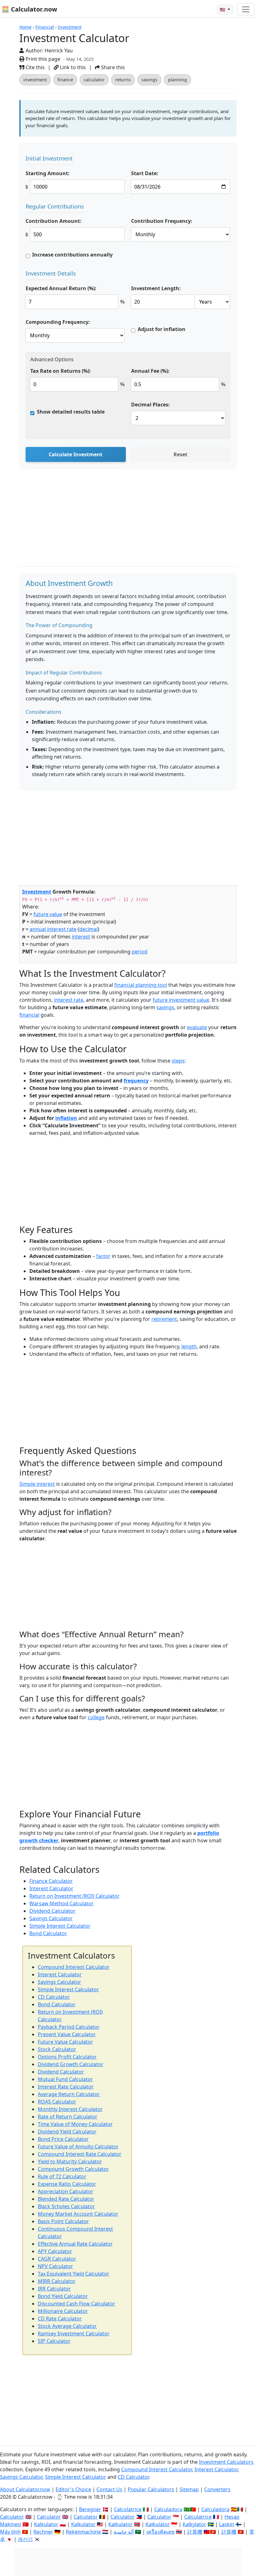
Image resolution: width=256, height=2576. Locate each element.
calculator (94, 80)
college (96, 1717)
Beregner (90, 2509)
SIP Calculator (54, 2341)
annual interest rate (53, 929)
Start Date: (145, 173)
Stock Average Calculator (67, 2326)
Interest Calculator (51, 1888)
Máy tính (10, 2532)
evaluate (197, 1027)
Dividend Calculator (52, 1911)
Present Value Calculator (67, 2034)
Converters (217, 2489)
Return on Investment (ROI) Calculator (74, 1896)
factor (103, 1256)
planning (177, 80)
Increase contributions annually (72, 255)
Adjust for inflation (162, 329)
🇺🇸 (223, 10)
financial (29, 1015)
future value (48, 914)
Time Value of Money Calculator (75, 2124)
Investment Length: (156, 288)
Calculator (12, 2517)
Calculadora (168, 2509)
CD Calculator (54, 1997)
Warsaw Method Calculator (62, 1903)
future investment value (181, 1000)
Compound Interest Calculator (74, 1967)
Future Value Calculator (65, 2042)
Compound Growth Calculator (73, 2169)
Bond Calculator (48, 1933)
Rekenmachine (83, 2532)
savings (149, 80)
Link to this (72, 67)
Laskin (227, 2524)
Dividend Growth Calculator (71, 2064)
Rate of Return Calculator (68, 2117)
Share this (112, 67)
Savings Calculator (51, 1918)
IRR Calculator (54, 2289)
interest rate (69, 1000)
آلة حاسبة (124, 2532)
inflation (66, 1118)
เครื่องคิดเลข (160, 2532)
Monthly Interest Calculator (70, 2109)
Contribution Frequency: (162, 221)
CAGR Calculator (57, 2259)
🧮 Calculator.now (29, 9)
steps (178, 1061)
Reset (180, 454)
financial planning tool (141, 985)
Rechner (43, 2532)
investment (35, 80)
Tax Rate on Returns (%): (61, 371)
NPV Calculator (55, 2266)
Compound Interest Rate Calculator (80, 2154)
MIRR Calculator (57, 2281)
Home (25, 27)
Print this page (42, 59)
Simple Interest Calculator (60, 1926)
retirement (164, 1319)
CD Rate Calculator (60, 2319)
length (189, 1346)
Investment (70, 27)
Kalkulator (46, 2524)
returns (123, 80)
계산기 (25, 2539)
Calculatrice (198, 2517)
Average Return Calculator (69, 2094)
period (140, 952)
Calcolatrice (128, 2509)
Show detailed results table (71, 412)
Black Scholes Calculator (66, 2206)
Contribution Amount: (54, 221)
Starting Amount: (48, 173)
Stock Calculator (57, 2049)
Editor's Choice (73, 2489)
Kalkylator (194, 2524)
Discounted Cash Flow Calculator (76, 2304)
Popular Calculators (151, 2489)
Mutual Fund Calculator (65, 2079)
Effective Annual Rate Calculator (75, 2244)
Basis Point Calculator (63, 2221)
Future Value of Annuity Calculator (78, 2147)
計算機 (195, 2532)
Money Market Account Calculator (78, 2214)
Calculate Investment (76, 454)
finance (65, 80)
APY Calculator (55, 2251)
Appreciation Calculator (66, 2191)
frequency (136, 1081)
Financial (45, 27)
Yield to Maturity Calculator (70, 2161)
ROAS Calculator (57, 2102)
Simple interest (37, 1484)
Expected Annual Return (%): (61, 288)
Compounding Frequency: (58, 322)
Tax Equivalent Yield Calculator (74, 2274)
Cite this (34, 67)
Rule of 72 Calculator (62, 2176)
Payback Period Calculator (69, 2027)
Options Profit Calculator (67, 2057)
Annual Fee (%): (150, 371)
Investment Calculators (226, 2462)
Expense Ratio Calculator (67, 2184)
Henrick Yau (59, 50)
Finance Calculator (51, 1881)
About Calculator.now (25, 2489)
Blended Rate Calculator (66, 2199)
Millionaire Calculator (63, 2311)
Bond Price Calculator (63, 2139)
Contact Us (109, 2489)
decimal (89, 929)
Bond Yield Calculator (63, 2296)
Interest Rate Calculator (66, 2087)
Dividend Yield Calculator (67, 2132)
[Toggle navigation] (246, 9)
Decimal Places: (150, 405)
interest (81, 937)
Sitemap (189, 2489)
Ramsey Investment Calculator (74, 2334)
